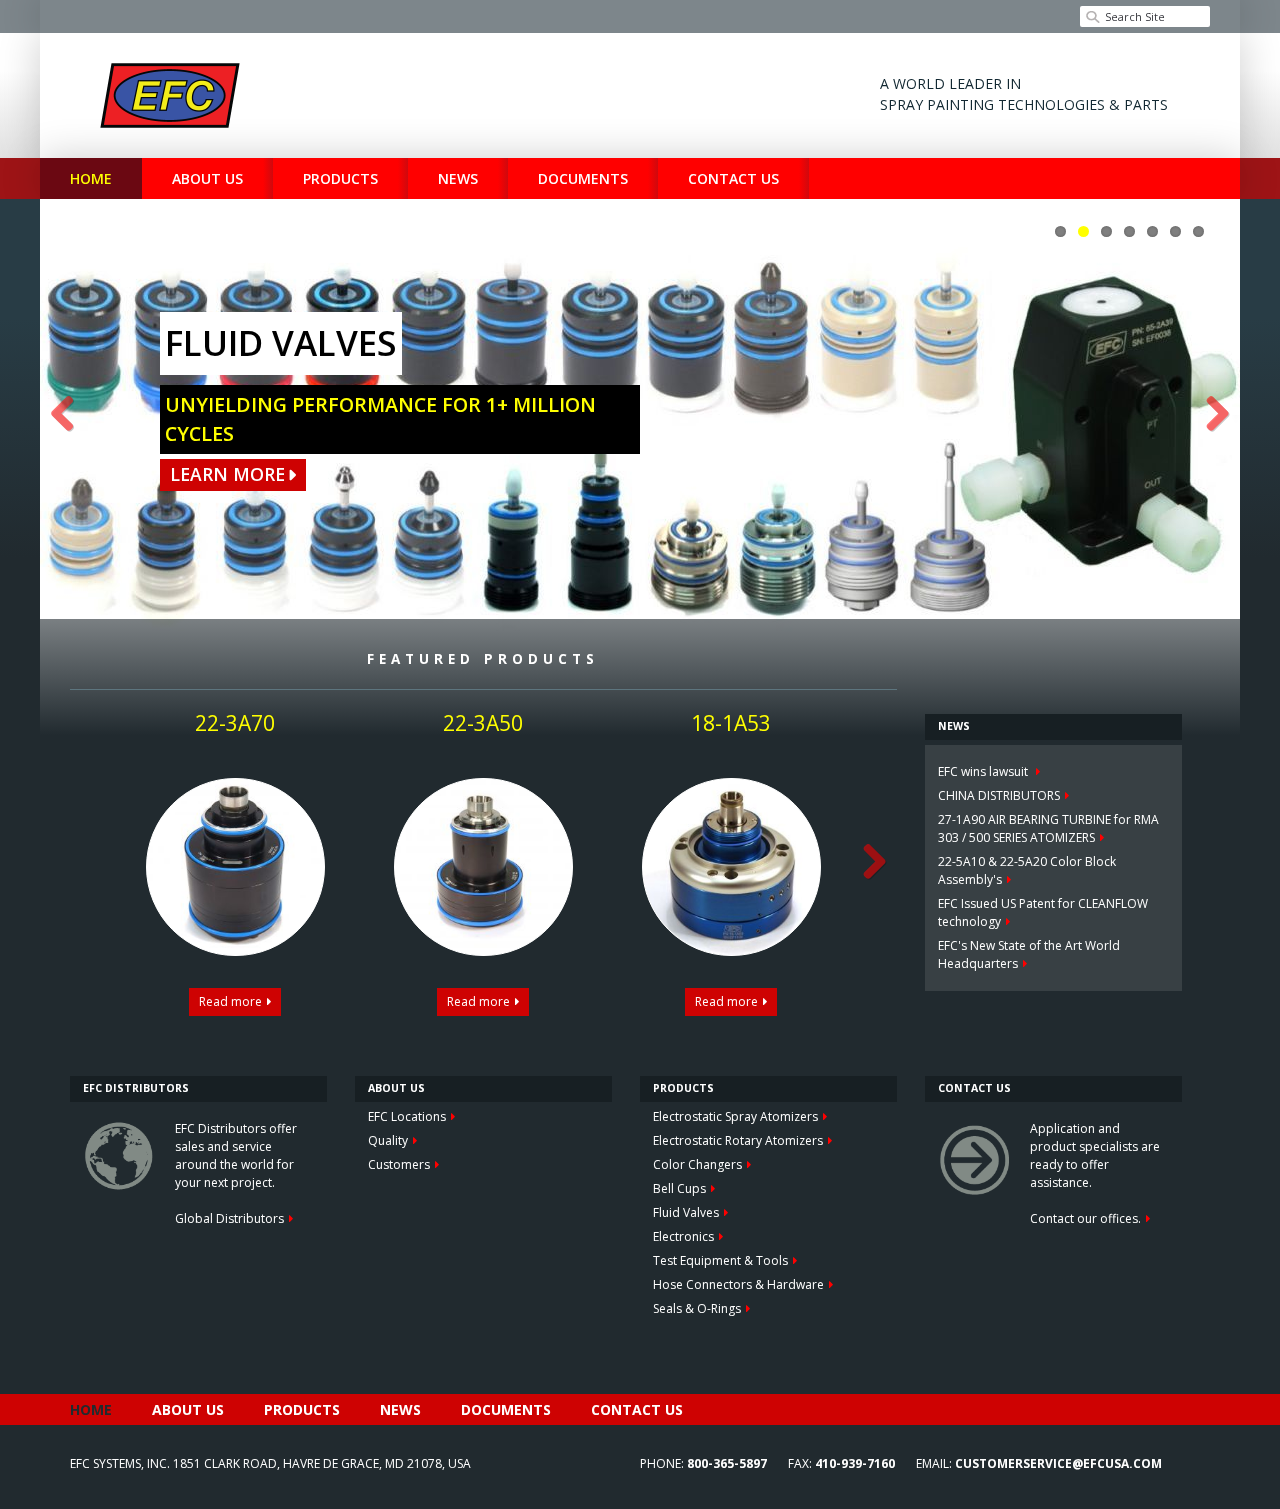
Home (91, 178)
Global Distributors (229, 1218)
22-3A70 (235, 723)
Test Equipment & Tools (720, 1260)
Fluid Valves (686, 1212)
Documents (583, 178)
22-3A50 (483, 723)
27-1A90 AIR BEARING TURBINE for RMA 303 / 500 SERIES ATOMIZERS (1048, 828)
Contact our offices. (1085, 1218)
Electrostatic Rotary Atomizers (738, 1140)
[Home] (170, 95)
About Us (207, 178)
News (458, 178)
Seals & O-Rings (697, 1308)
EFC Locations (407, 1116)
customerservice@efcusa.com (1058, 1463)
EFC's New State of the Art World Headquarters (1029, 954)
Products (340, 178)
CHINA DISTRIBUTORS (999, 795)
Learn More (227, 474)
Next (1210, 415)
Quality (388, 1140)
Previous (70, 415)
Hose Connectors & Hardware (738, 1284)
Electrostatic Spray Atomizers (735, 1116)
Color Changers (697, 1164)
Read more (230, 1001)
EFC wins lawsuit (984, 771)
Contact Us (733, 178)
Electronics (683, 1236)
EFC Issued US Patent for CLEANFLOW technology (1043, 912)
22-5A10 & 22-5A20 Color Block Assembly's (1027, 870)
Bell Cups (679, 1188)
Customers (399, 1164)
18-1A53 (731, 723)
